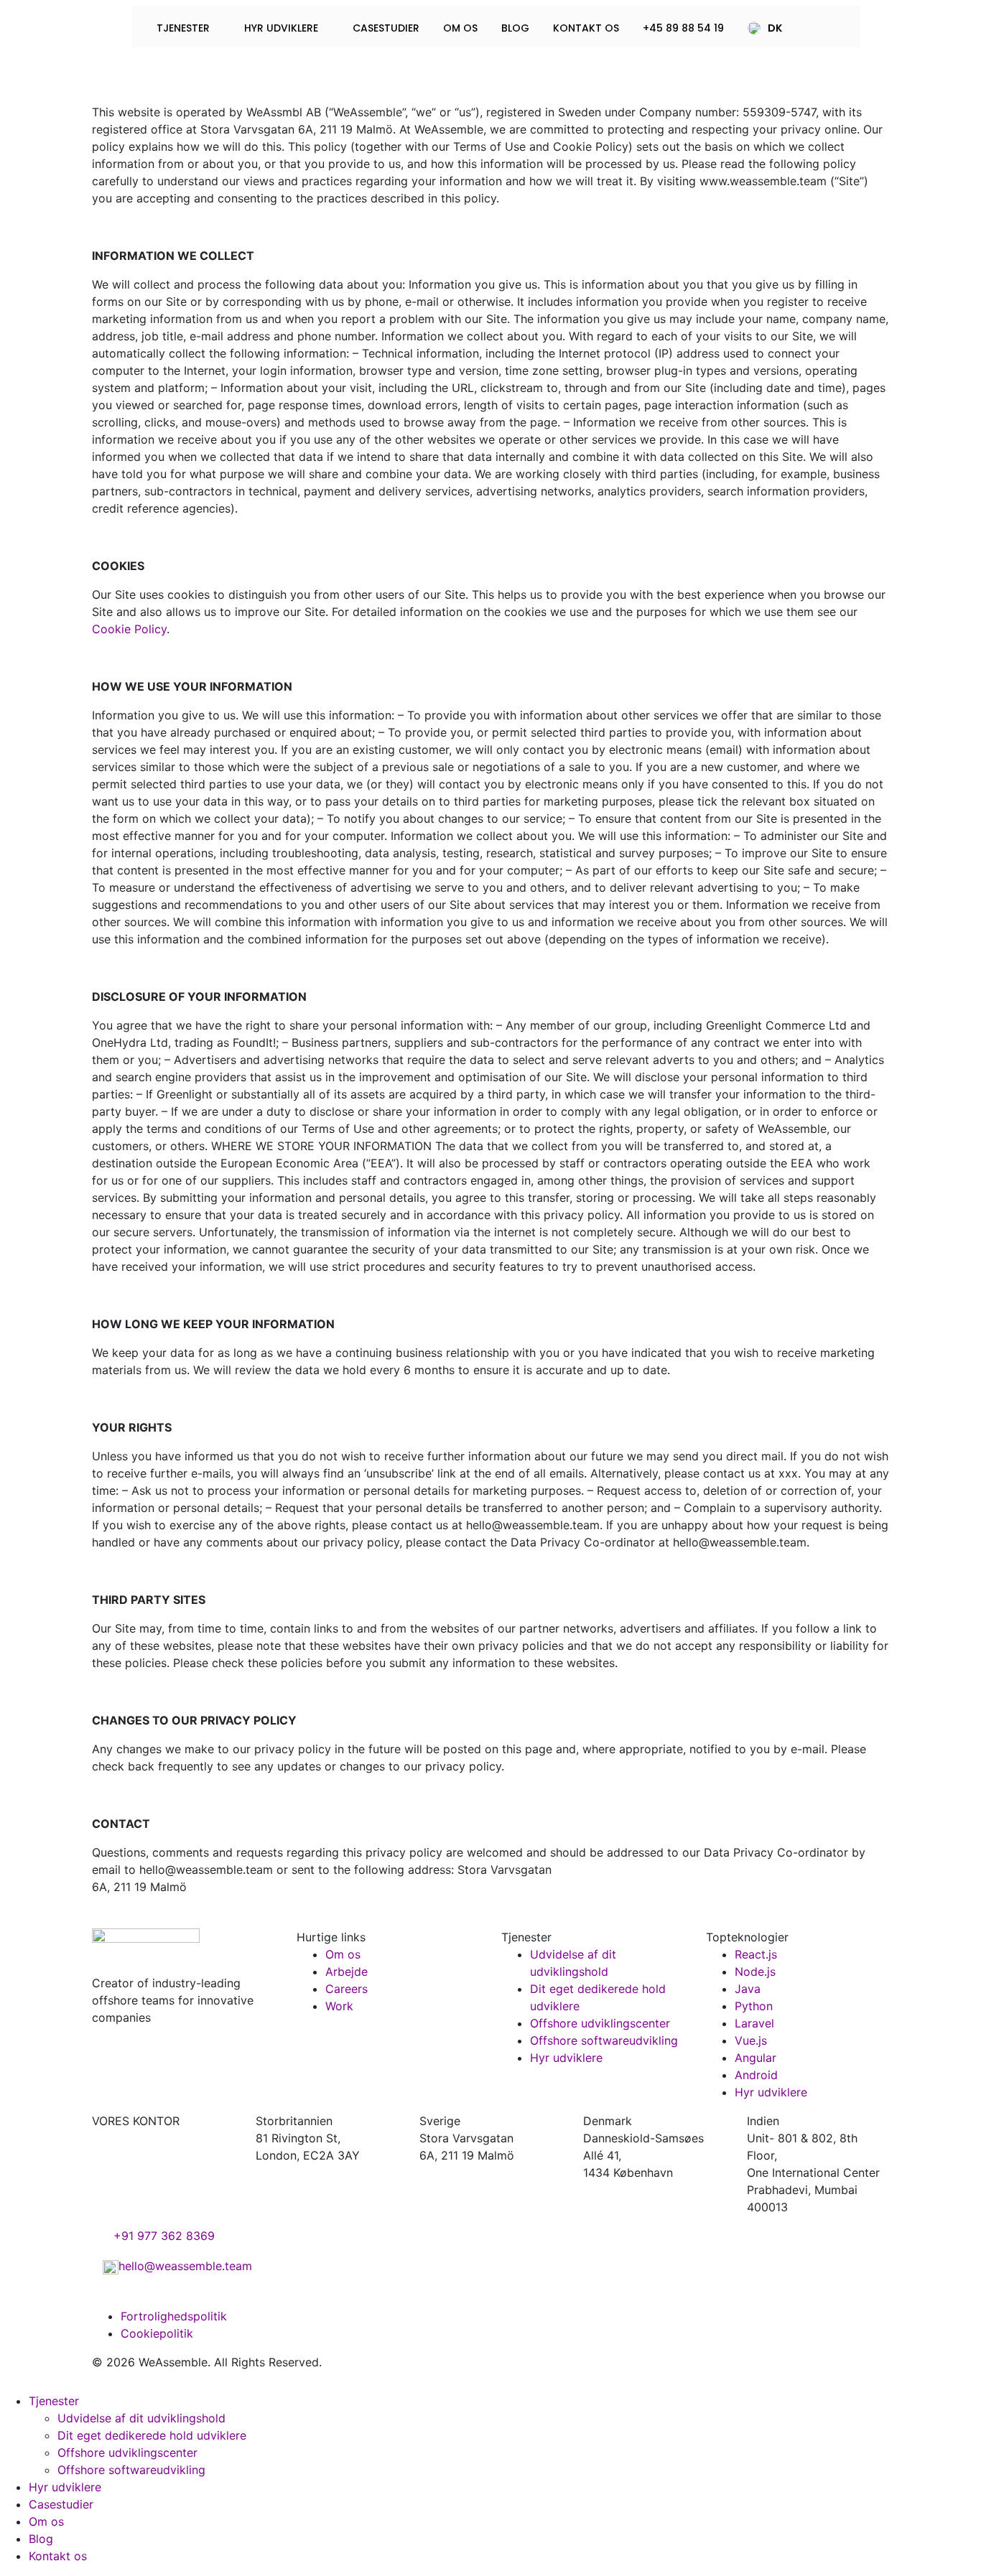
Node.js (755, 1971)
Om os (460, 28)
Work (339, 2006)
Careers (347, 1989)
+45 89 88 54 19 (683, 28)
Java (748, 1989)
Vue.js (751, 2040)
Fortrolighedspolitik (174, 2316)
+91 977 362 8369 (164, 2236)
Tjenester (185, 28)
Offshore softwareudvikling (604, 2040)
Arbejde (347, 1971)
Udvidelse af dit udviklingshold (141, 2418)
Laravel (754, 2023)
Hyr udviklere (283, 28)
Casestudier (386, 28)
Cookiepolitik (157, 2333)
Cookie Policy (129, 629)
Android (756, 2075)
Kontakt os (586, 28)
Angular (755, 2058)
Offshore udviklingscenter (600, 2023)
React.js (756, 1954)
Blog (515, 28)
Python (754, 2006)
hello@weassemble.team (185, 2266)
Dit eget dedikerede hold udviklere (152, 2435)
